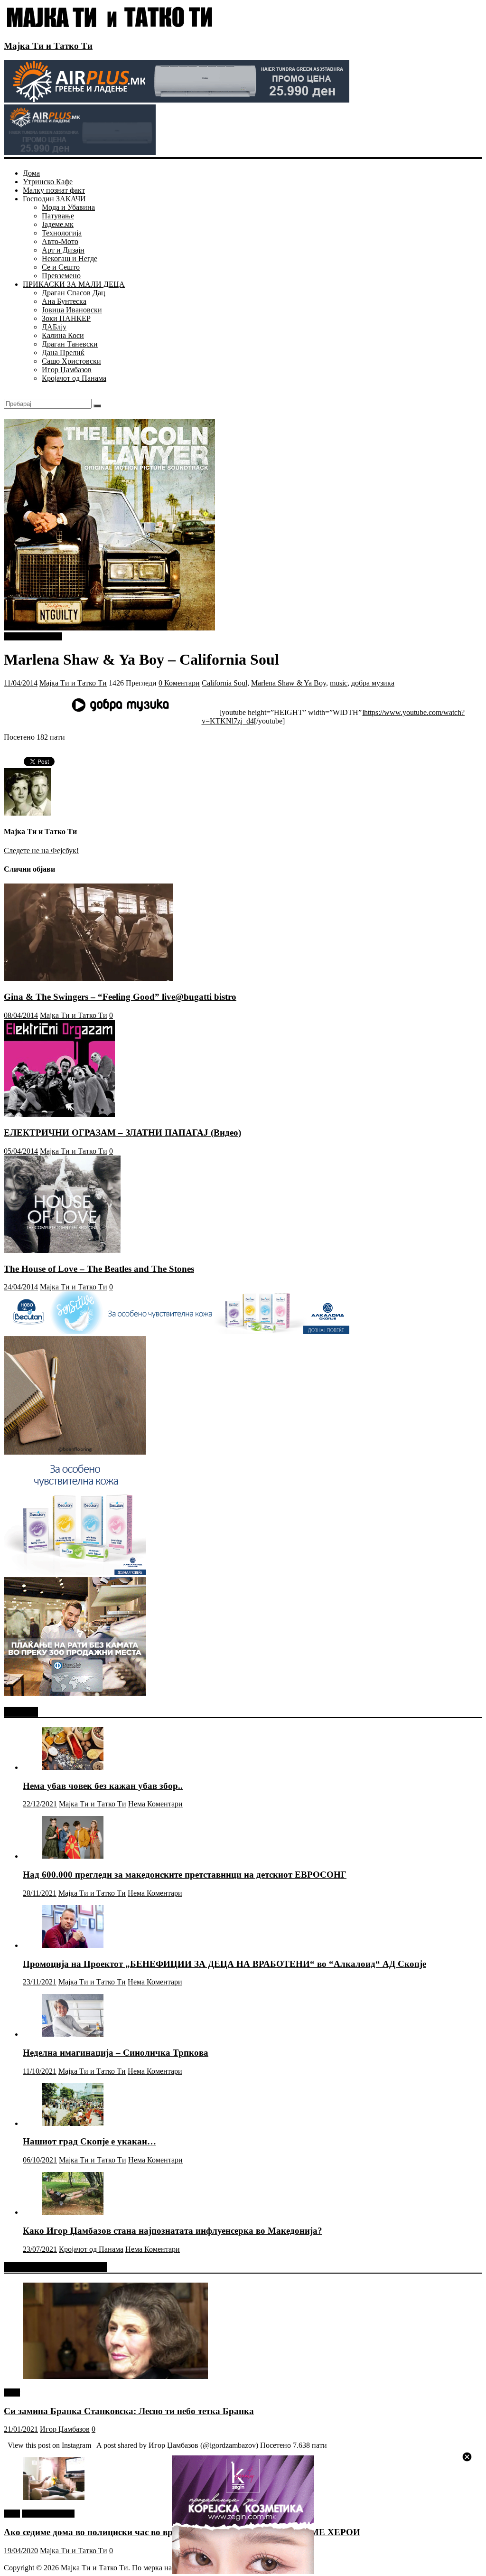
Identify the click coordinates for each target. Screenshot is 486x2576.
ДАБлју (54, 327)
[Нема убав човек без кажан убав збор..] (73, 1767)
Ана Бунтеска (64, 301)
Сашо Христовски (71, 361)
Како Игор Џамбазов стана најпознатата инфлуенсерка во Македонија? (173, 2231)
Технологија (62, 233)
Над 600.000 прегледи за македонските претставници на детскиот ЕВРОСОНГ (185, 1875)
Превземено (61, 276)
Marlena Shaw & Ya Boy (289, 683)
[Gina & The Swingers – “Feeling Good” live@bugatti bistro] (88, 978)
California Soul (224, 683)
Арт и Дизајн (63, 250)
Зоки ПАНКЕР (66, 318)
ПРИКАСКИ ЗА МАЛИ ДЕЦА (74, 284)
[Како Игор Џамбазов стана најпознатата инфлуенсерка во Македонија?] (73, 2212)
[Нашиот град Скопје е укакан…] (73, 2123)
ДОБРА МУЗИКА (33, 636)
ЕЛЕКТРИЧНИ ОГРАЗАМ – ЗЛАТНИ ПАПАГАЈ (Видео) (122, 1133)
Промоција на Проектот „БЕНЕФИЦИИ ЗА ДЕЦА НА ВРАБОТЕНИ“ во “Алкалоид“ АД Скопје (224, 1964)
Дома (31, 173)
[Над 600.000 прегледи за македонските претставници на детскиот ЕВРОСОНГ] (73, 1856)
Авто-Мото (60, 241)
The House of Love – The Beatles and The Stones (99, 1269)
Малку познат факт (54, 190)
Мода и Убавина (68, 207)
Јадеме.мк (58, 224)
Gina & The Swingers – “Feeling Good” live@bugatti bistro (120, 997)
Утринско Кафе (48, 182)
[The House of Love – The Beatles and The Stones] (62, 1250)
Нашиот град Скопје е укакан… (89, 2141)
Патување (58, 216)
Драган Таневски (70, 344)
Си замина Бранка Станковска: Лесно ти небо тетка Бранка (129, 2411)
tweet (12, 2393)
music (339, 683)
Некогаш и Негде (70, 259)
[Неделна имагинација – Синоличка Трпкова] (73, 2034)
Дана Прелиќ (63, 353)
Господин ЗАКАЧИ (54, 199)
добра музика (373, 683)
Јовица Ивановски (72, 310)
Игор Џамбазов (67, 370)
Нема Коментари (155, 1804)
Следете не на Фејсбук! (41, 851)
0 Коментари (179, 683)
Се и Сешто (61, 267)
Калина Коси (63, 335)
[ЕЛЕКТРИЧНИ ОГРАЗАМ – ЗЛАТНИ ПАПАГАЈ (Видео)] (59, 1114)
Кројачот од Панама (74, 378)
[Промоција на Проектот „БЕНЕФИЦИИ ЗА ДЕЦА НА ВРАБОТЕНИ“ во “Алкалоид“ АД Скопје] (73, 1945)
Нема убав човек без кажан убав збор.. (103, 1786)
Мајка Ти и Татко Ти (48, 46)
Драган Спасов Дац (74, 293)
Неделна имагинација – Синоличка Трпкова (116, 2053)
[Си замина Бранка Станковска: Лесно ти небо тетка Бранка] (115, 2376)
